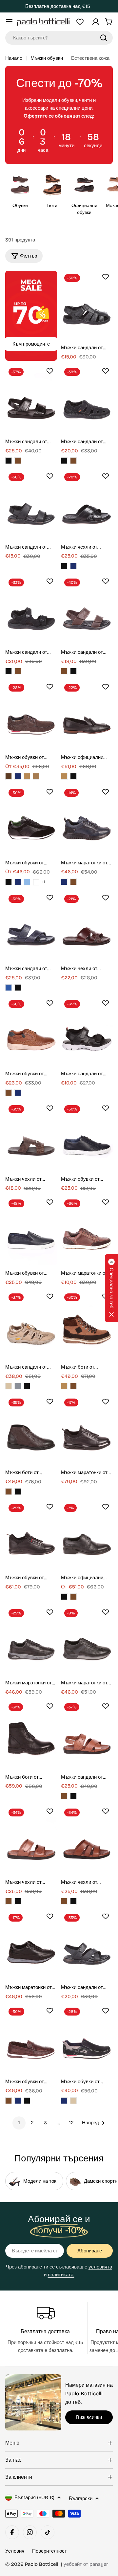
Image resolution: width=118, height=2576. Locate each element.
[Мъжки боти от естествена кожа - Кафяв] (73, 1386)
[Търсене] (104, 38)
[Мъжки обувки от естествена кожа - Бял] (36, 882)
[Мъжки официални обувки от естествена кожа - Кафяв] (73, 1597)
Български (81, 2498)
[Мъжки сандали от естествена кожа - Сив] (18, 1386)
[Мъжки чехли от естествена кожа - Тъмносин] (73, 566)
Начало (14, 58)
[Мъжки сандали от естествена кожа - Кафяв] (18, 461)
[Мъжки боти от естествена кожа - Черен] (18, 1492)
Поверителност (49, 2551)
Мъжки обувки (47, 58)
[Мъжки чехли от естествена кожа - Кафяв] (9, 1901)
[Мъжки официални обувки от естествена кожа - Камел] (64, 776)
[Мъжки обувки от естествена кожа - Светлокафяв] (36, 776)
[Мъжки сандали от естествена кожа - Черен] (9, 461)
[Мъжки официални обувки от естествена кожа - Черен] (73, 776)
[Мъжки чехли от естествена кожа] (87, 504)
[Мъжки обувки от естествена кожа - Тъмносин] (18, 776)
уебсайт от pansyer (86, 2564)
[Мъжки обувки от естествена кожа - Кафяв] (9, 1093)
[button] (111, 1288)
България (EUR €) (34, 2497)
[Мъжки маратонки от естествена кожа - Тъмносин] (64, 882)
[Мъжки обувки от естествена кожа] (31, 715)
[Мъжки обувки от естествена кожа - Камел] (27, 776)
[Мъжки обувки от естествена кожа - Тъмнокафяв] (9, 776)
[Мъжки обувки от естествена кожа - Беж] (73, 2101)
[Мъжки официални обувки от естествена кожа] (87, 715)
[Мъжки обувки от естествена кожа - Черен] (9, 882)
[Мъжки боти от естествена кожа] (87, 1325)
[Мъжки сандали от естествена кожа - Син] (9, 988)
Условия (15, 2551)
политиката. (61, 2275)
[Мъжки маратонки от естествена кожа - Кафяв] (73, 882)
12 (71, 2123)
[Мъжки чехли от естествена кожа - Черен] (64, 566)
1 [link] (19, 2123)
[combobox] (59, 38)
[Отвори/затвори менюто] (9, 22)
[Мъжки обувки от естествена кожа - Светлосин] (27, 882)
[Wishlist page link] (80, 22)
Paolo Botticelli (42, 2564)
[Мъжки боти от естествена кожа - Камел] (64, 1386)
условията (100, 2267)
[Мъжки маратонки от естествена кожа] (87, 820)
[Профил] (96, 22)
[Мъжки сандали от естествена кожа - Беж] (9, 1386)
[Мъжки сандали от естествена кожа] (87, 305)
